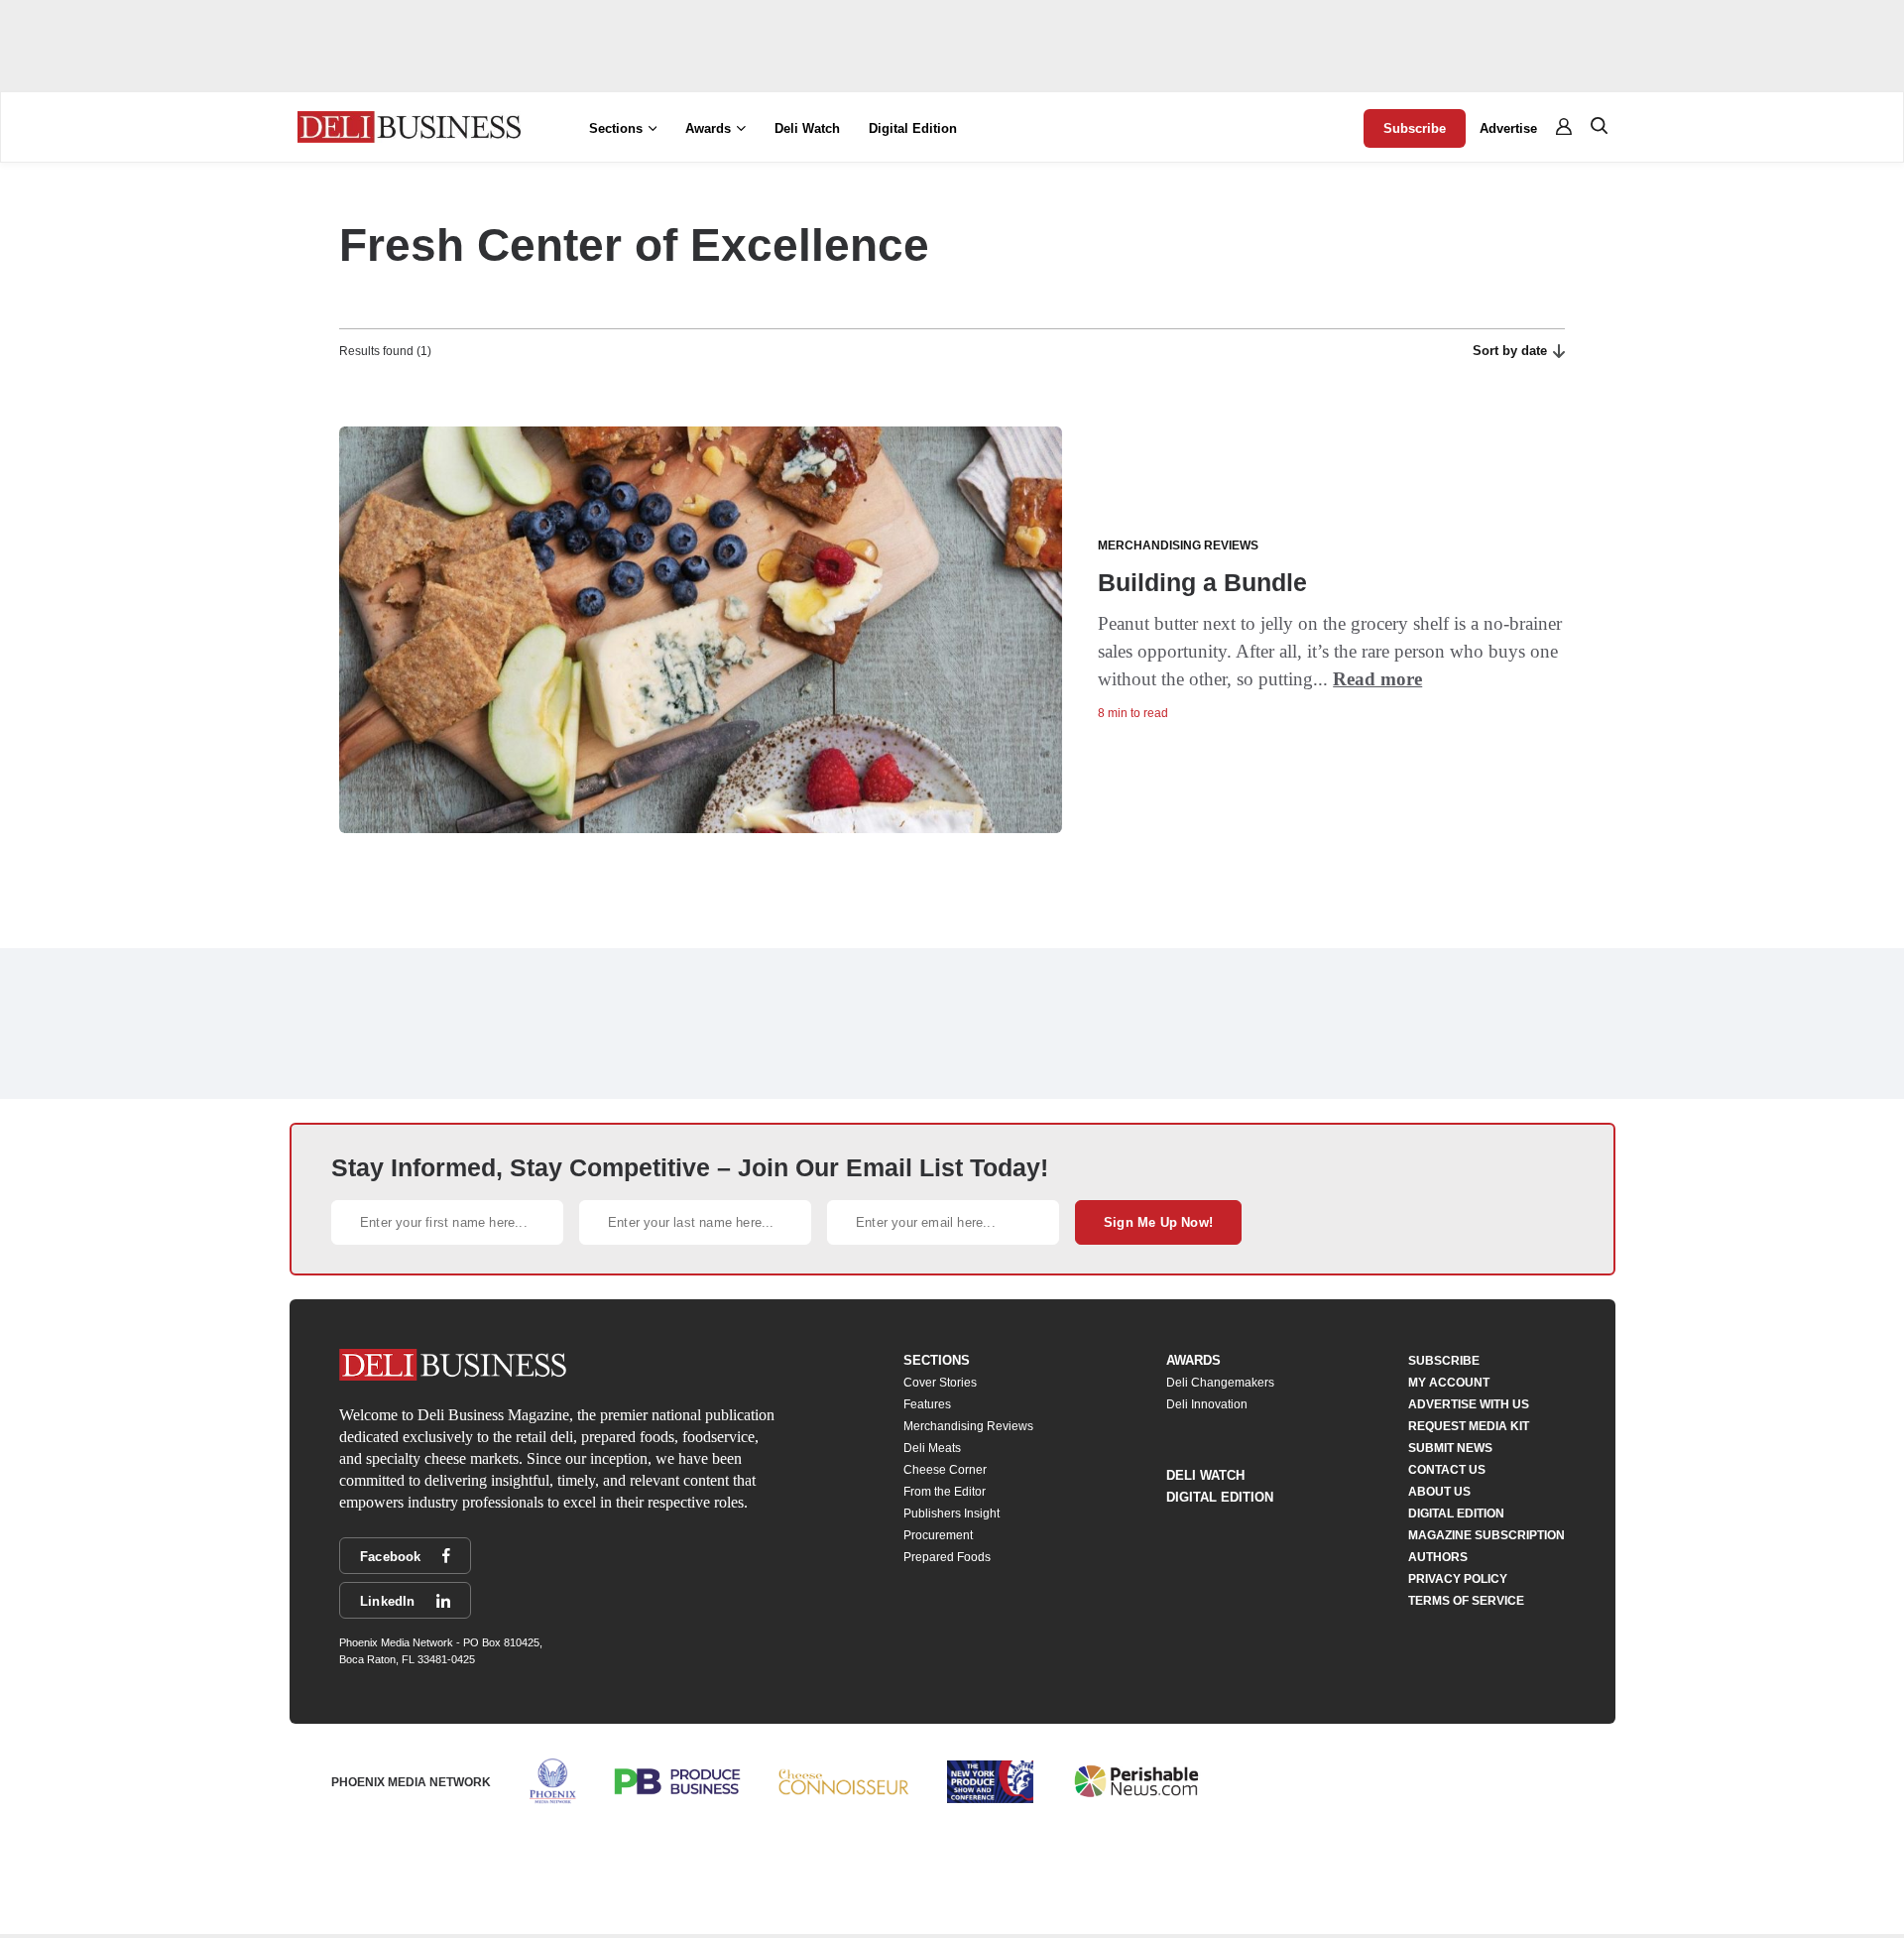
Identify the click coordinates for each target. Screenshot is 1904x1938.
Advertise (1508, 128)
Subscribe (1415, 128)
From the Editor (945, 1492)
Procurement (938, 1535)
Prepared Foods (947, 1557)
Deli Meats (932, 1448)
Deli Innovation (1207, 1404)
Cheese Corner (945, 1470)
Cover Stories (940, 1383)
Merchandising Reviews (968, 1426)
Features (927, 1404)
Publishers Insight (952, 1514)
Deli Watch (807, 128)
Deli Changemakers (1220, 1383)
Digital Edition (913, 128)
